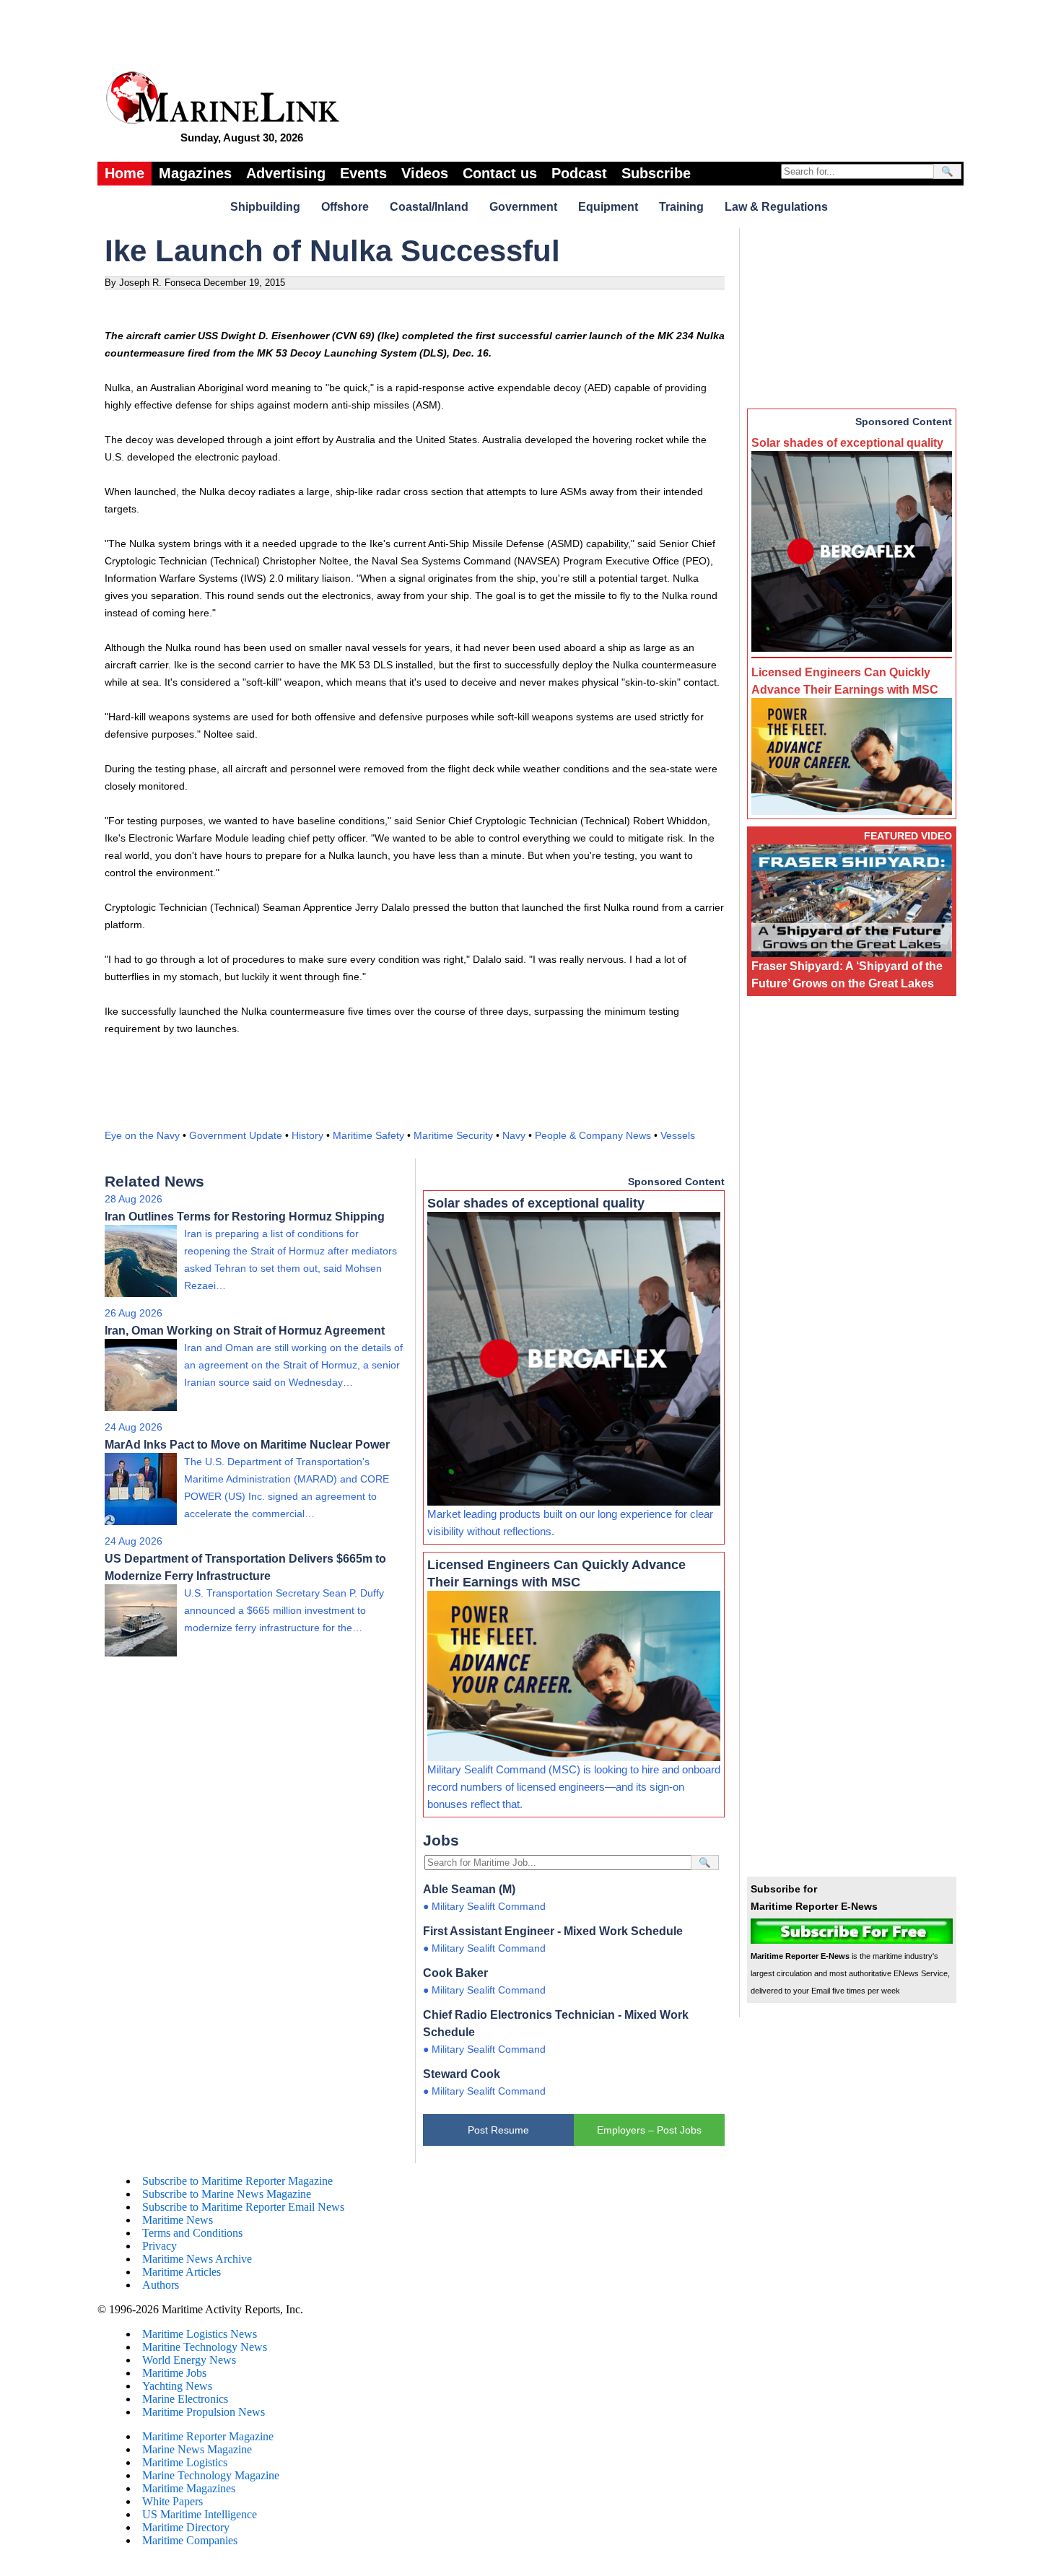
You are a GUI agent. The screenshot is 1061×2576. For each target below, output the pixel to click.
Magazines (195, 173)
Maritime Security (453, 1135)
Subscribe (656, 173)
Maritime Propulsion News (204, 2412)
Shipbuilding (265, 207)
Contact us (500, 173)
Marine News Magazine (197, 2449)
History (307, 1135)
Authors (161, 2285)
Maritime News (178, 2220)
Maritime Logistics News (200, 2334)
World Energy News (189, 2360)
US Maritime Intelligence (200, 2514)
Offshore (345, 207)
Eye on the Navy (142, 1135)
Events (363, 173)
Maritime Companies (190, 2540)
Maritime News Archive (197, 2259)
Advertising (286, 173)
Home (125, 173)
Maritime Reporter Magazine (208, 2436)
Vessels (678, 1135)
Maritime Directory (186, 2527)
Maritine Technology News (205, 2347)
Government (523, 207)
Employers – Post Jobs (649, 2130)
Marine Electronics (185, 2399)
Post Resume (498, 2130)
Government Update (236, 1135)
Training (681, 207)
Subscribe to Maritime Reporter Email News (243, 2207)
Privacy (160, 2246)
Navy (514, 1135)
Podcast (579, 173)
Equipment (608, 207)
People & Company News (593, 1135)
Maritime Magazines (189, 2488)
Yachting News (177, 2386)
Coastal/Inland (429, 207)
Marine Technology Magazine (211, 2475)
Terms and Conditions (192, 2233)
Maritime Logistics (185, 2462)
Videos (425, 173)
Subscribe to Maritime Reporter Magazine (237, 2181)
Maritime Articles (182, 2272)
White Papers (173, 2501)
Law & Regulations (776, 207)
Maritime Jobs (174, 2373)
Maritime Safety (368, 1135)
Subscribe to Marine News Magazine (227, 2194)
